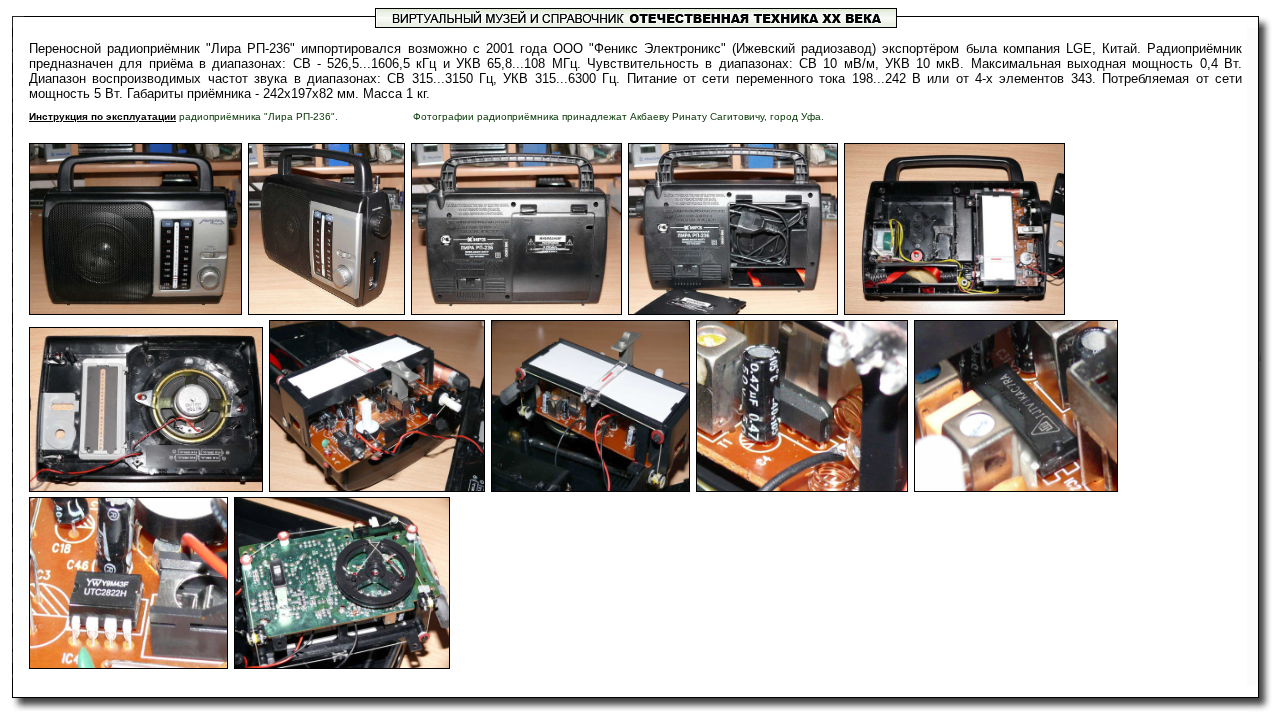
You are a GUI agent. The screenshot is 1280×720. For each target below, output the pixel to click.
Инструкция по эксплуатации (102, 116)
